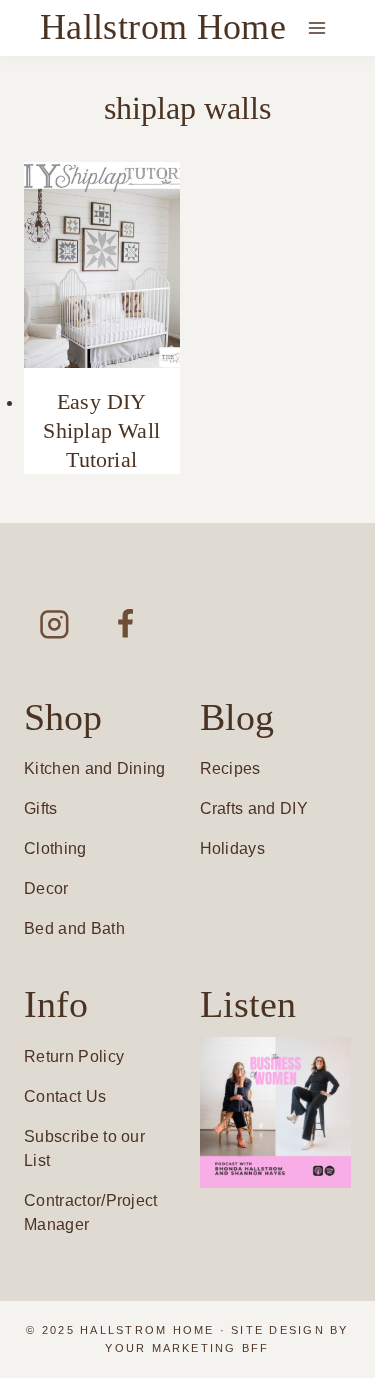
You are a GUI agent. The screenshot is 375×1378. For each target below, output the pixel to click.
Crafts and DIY (254, 808)
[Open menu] (316, 27)
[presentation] (102, 265)
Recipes (230, 768)
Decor (46, 888)
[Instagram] (54, 623)
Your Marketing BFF (187, 1348)
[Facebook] (125, 623)
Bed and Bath (74, 928)
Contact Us (65, 1096)
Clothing (55, 848)
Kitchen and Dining (95, 768)
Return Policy (74, 1056)
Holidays (233, 848)
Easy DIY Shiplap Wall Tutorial (101, 430)
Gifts (41, 808)
